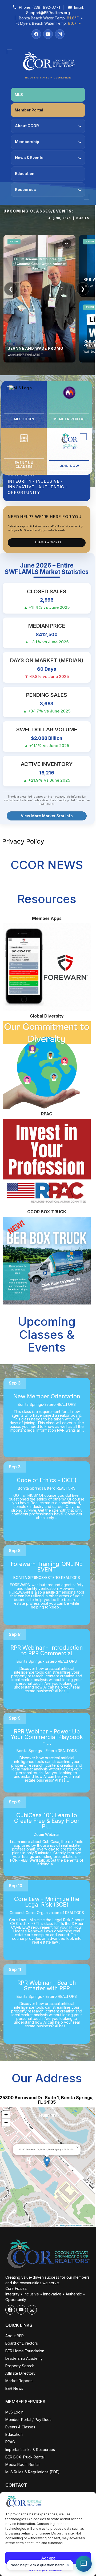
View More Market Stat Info (47, 816)
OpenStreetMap (75, 2225)
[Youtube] (21, 2310)
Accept (48, 2558)
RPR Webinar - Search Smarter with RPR (47, 1986)
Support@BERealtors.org (48, 13)
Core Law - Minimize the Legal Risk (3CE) (47, 1902)
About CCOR (27, 126)
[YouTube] (48, 34)
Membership (27, 142)
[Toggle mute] (67, 244)
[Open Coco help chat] (84, 2564)
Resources (25, 189)
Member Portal (29, 110)
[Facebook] (36, 34)
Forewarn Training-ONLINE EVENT (47, 1567)
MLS (19, 95)
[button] (47, 2162)
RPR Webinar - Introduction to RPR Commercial (47, 1650)
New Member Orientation (47, 1396)
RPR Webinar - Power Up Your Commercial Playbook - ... (47, 1737)
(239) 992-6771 (46, 7)
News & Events (29, 158)
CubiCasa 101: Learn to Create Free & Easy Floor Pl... (47, 1821)
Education (25, 174)
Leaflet (61, 2225)
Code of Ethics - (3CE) (47, 1480)
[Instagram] (60, 34)
